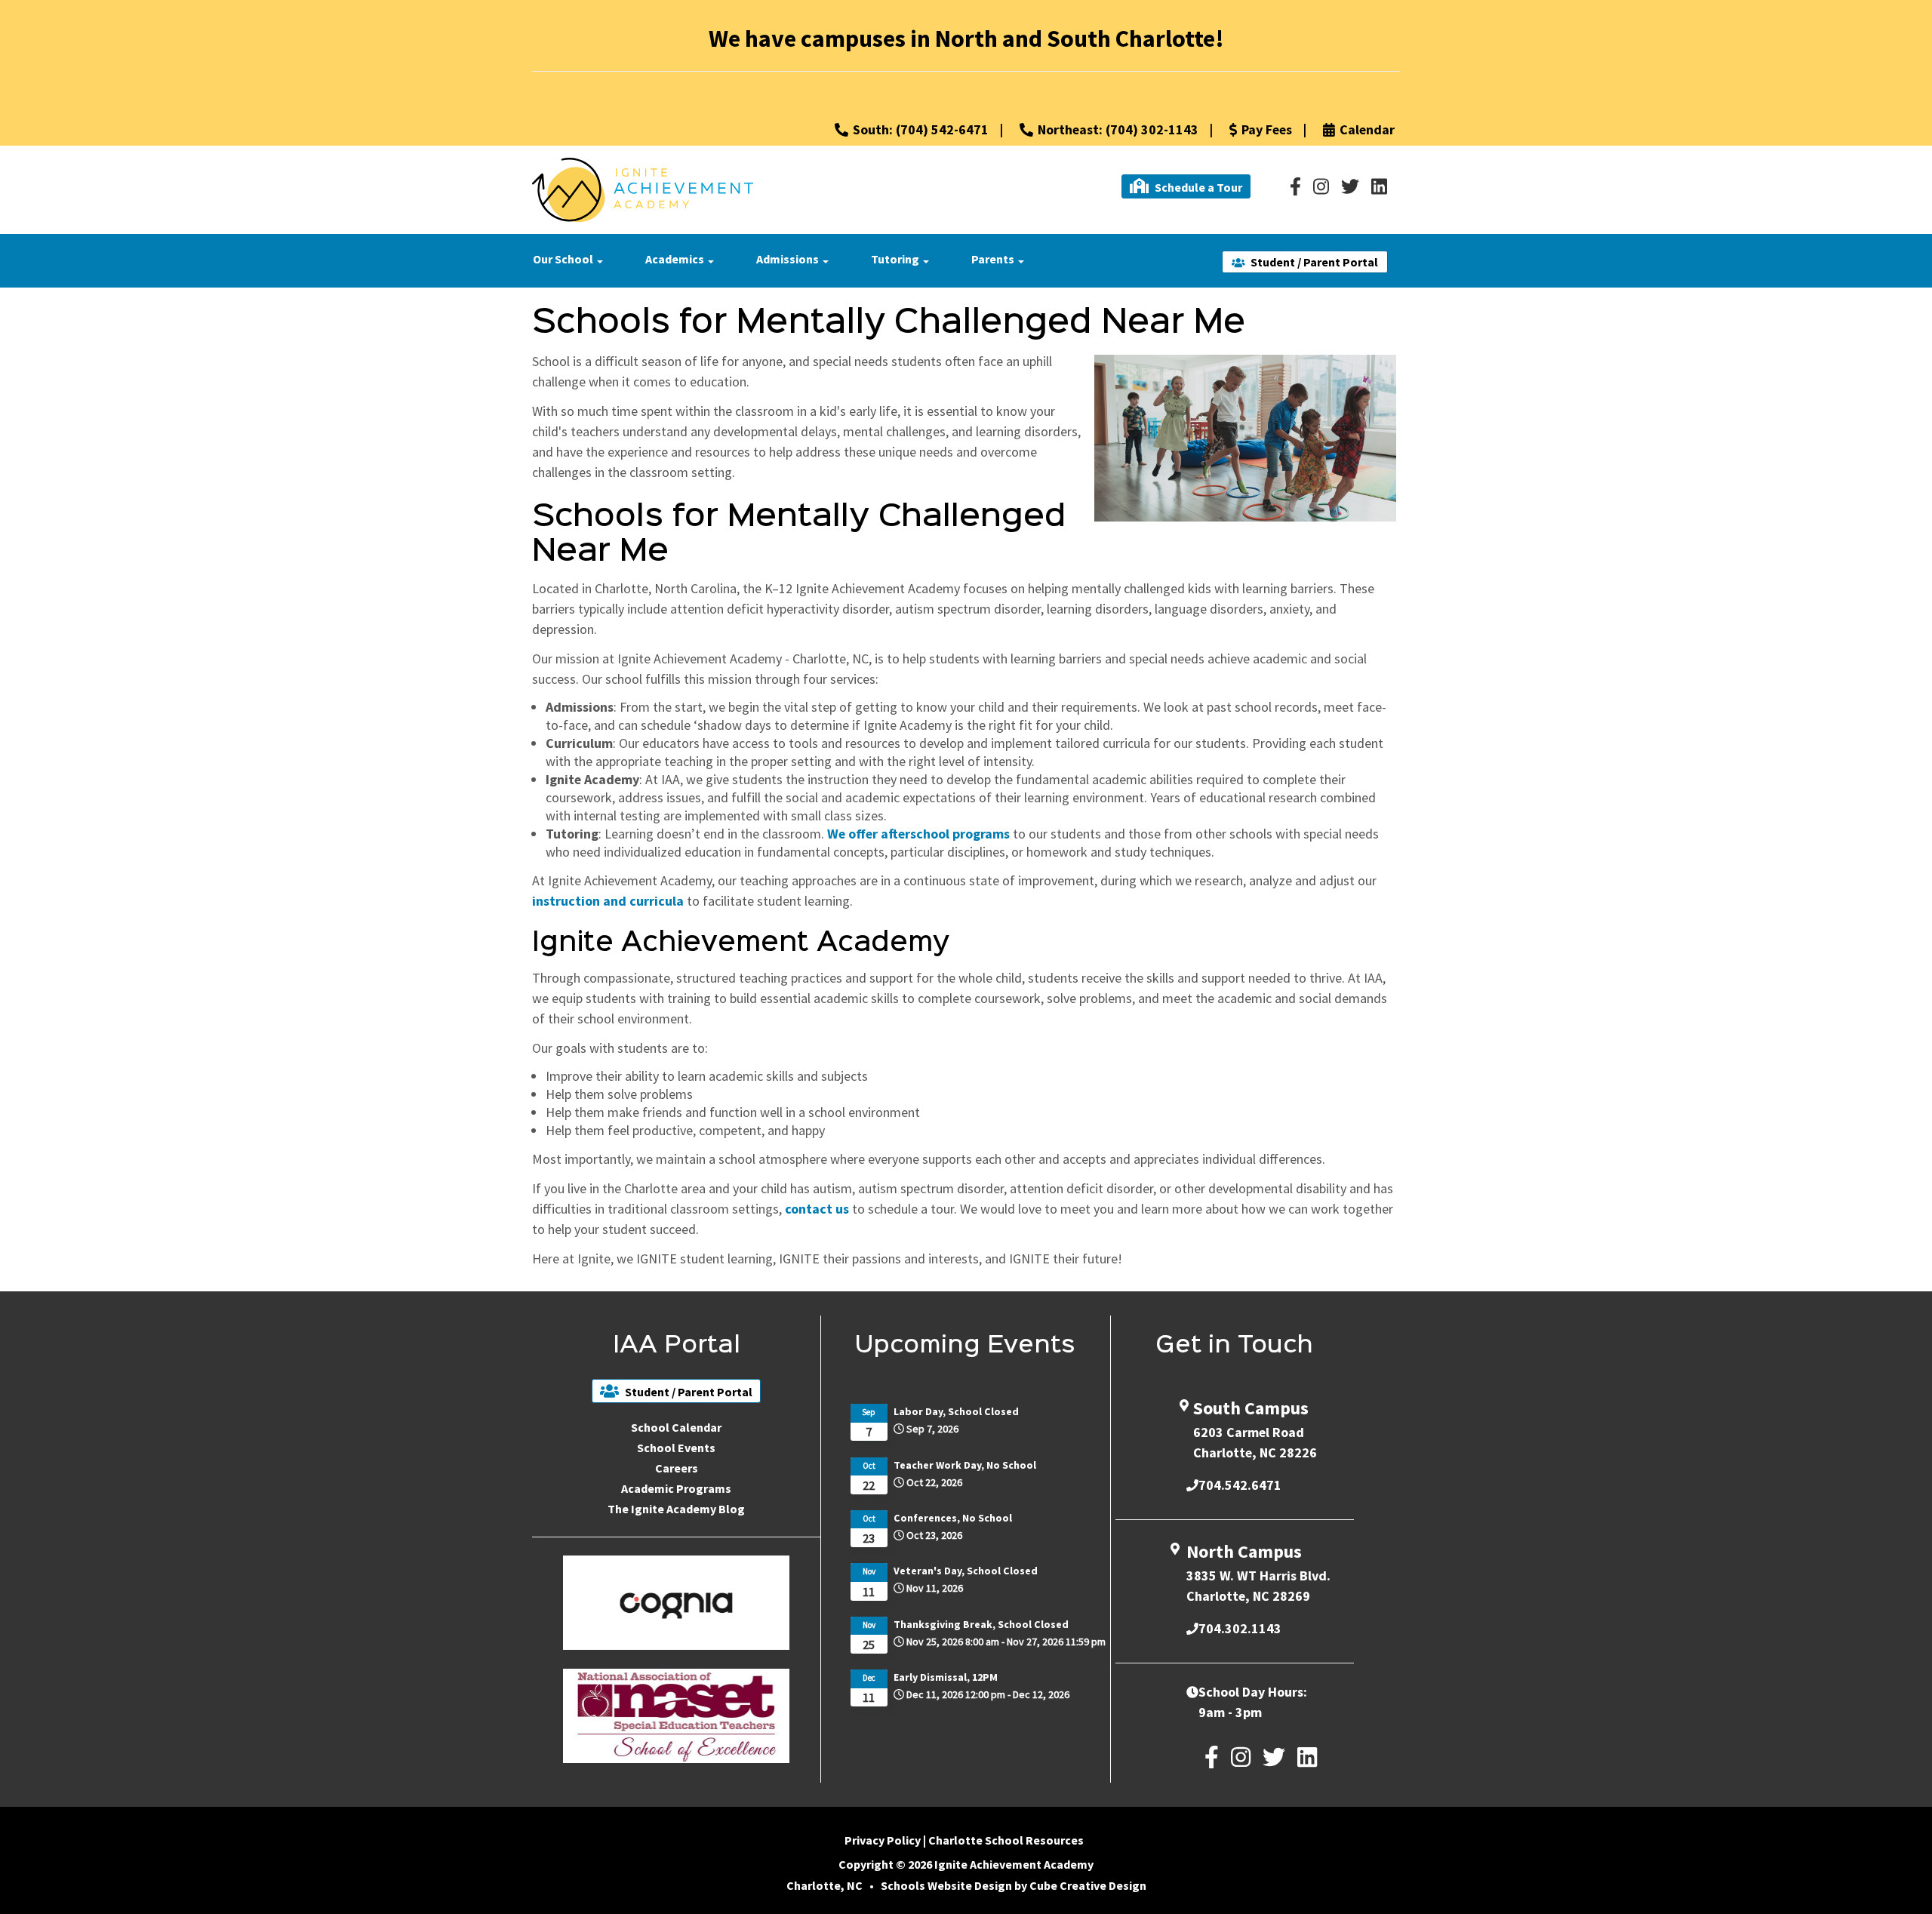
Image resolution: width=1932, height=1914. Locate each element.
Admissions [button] (789, 259)
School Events (676, 1448)
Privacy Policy (883, 1840)
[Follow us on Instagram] (1321, 186)
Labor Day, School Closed (956, 1411)
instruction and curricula (608, 901)
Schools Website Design (946, 1885)
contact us (817, 1209)
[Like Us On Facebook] (1295, 186)
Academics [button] (676, 259)
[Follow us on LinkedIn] (1379, 186)
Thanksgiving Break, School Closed (981, 1624)
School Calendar (676, 1427)
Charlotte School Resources (1006, 1840)
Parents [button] (994, 259)
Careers (677, 1468)
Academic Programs (676, 1488)
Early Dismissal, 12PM (946, 1677)
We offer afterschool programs (918, 834)
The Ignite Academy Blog (676, 1509)
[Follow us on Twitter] (1350, 186)
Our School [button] (564, 259)
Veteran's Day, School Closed (966, 1571)
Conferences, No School (953, 1518)
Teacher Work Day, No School (965, 1465)
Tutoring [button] (896, 259)
